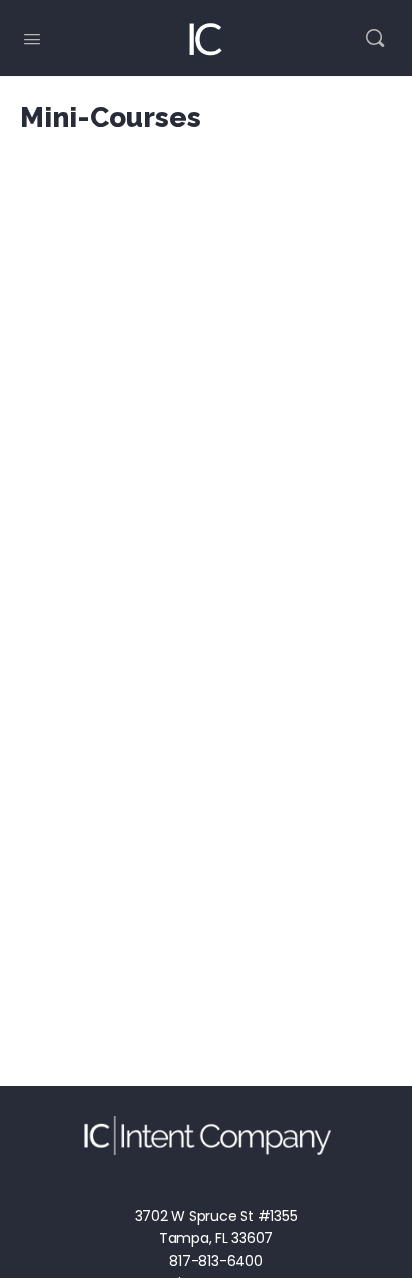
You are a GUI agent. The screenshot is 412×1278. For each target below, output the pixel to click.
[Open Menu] (32, 37)
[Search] (375, 38)
